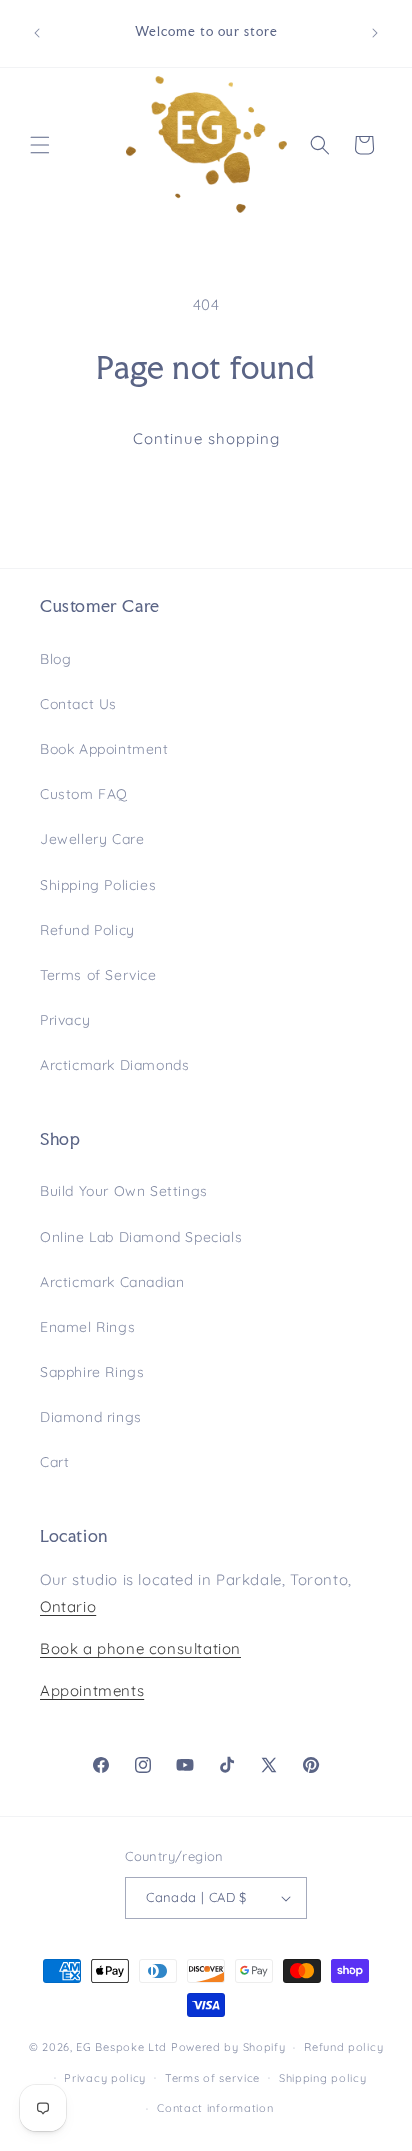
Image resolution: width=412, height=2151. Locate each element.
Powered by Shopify (228, 2047)
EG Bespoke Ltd (123, 2047)
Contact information (215, 2108)
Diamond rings (91, 1417)
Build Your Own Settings (124, 1191)
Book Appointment (104, 749)
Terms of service (212, 2078)
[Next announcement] (375, 33)
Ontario (68, 1606)
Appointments (92, 1690)
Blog (55, 659)
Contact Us (78, 704)
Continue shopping (206, 438)
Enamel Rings (87, 1327)
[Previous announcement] (37, 33)
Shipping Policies (98, 885)
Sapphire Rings (92, 1372)
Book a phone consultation (140, 1648)
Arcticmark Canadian (112, 1282)
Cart (54, 1462)
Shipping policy (323, 2078)
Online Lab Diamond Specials (141, 1237)
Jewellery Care (92, 839)
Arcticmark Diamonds (114, 1065)
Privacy (65, 1020)
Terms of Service (98, 975)
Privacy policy (105, 2078)
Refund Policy (87, 930)
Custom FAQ (84, 794)
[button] (40, 145)
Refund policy (343, 2047)
